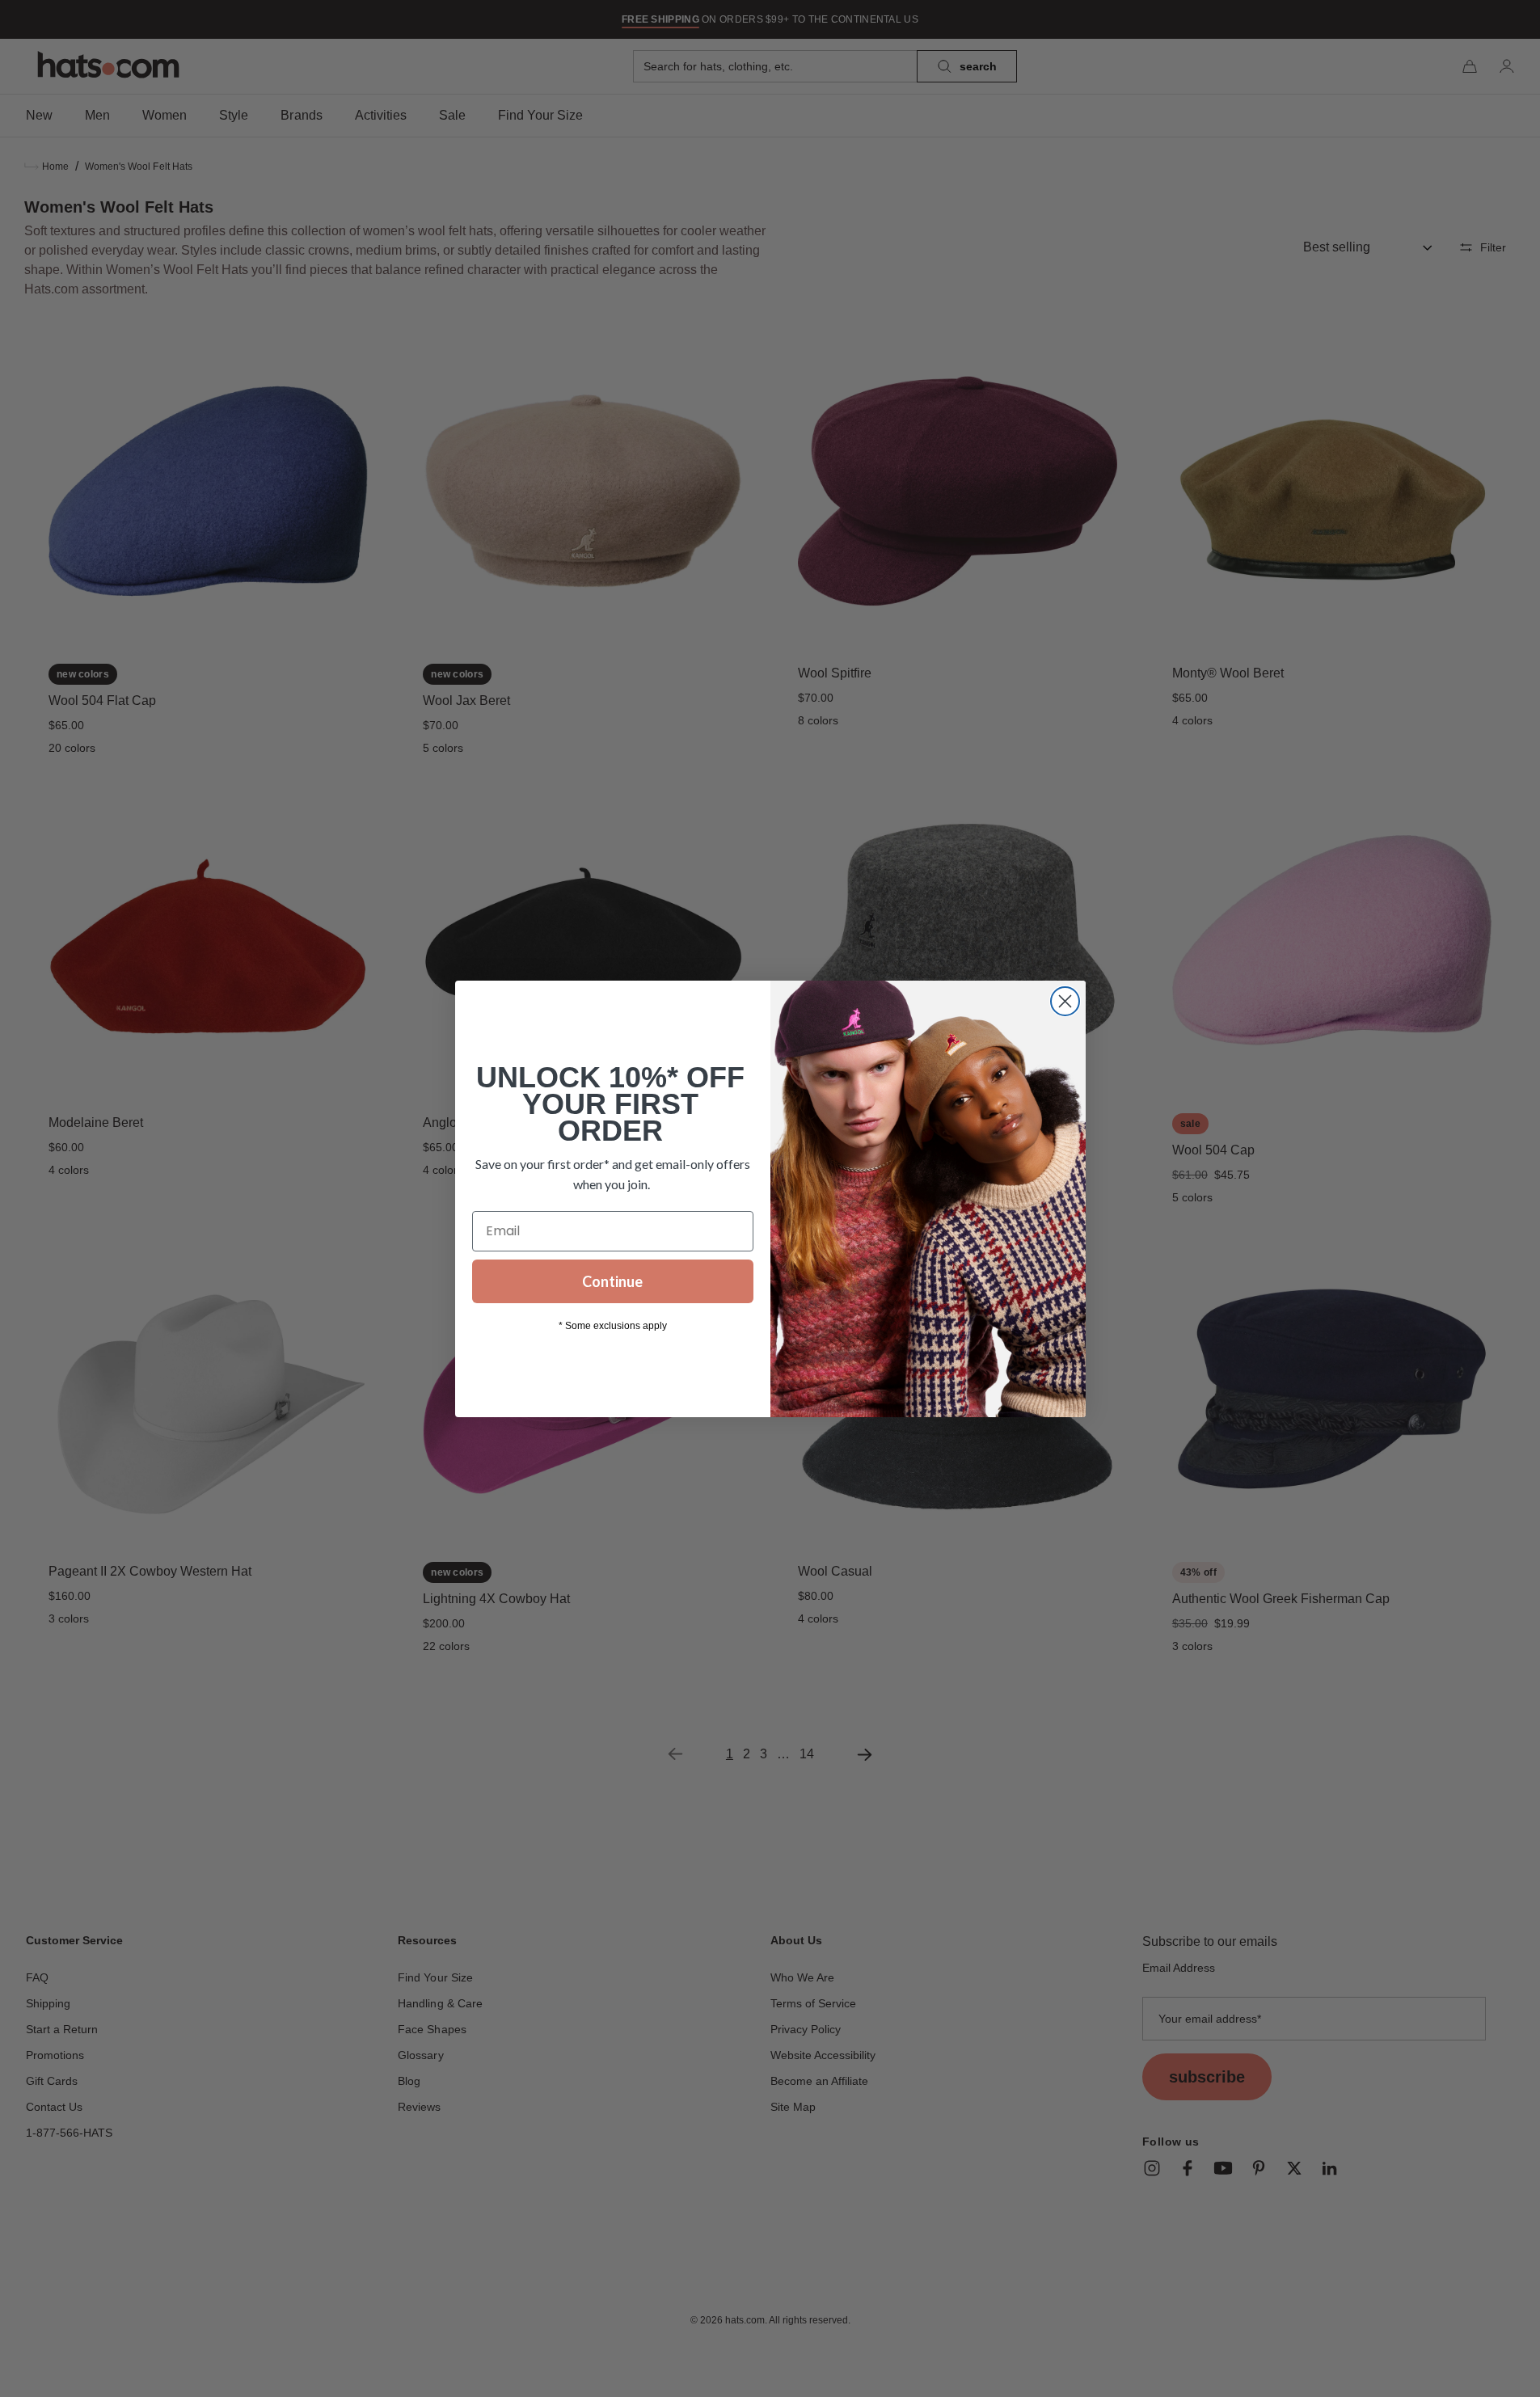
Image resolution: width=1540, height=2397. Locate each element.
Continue (612, 1281)
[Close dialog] (1065, 1001)
